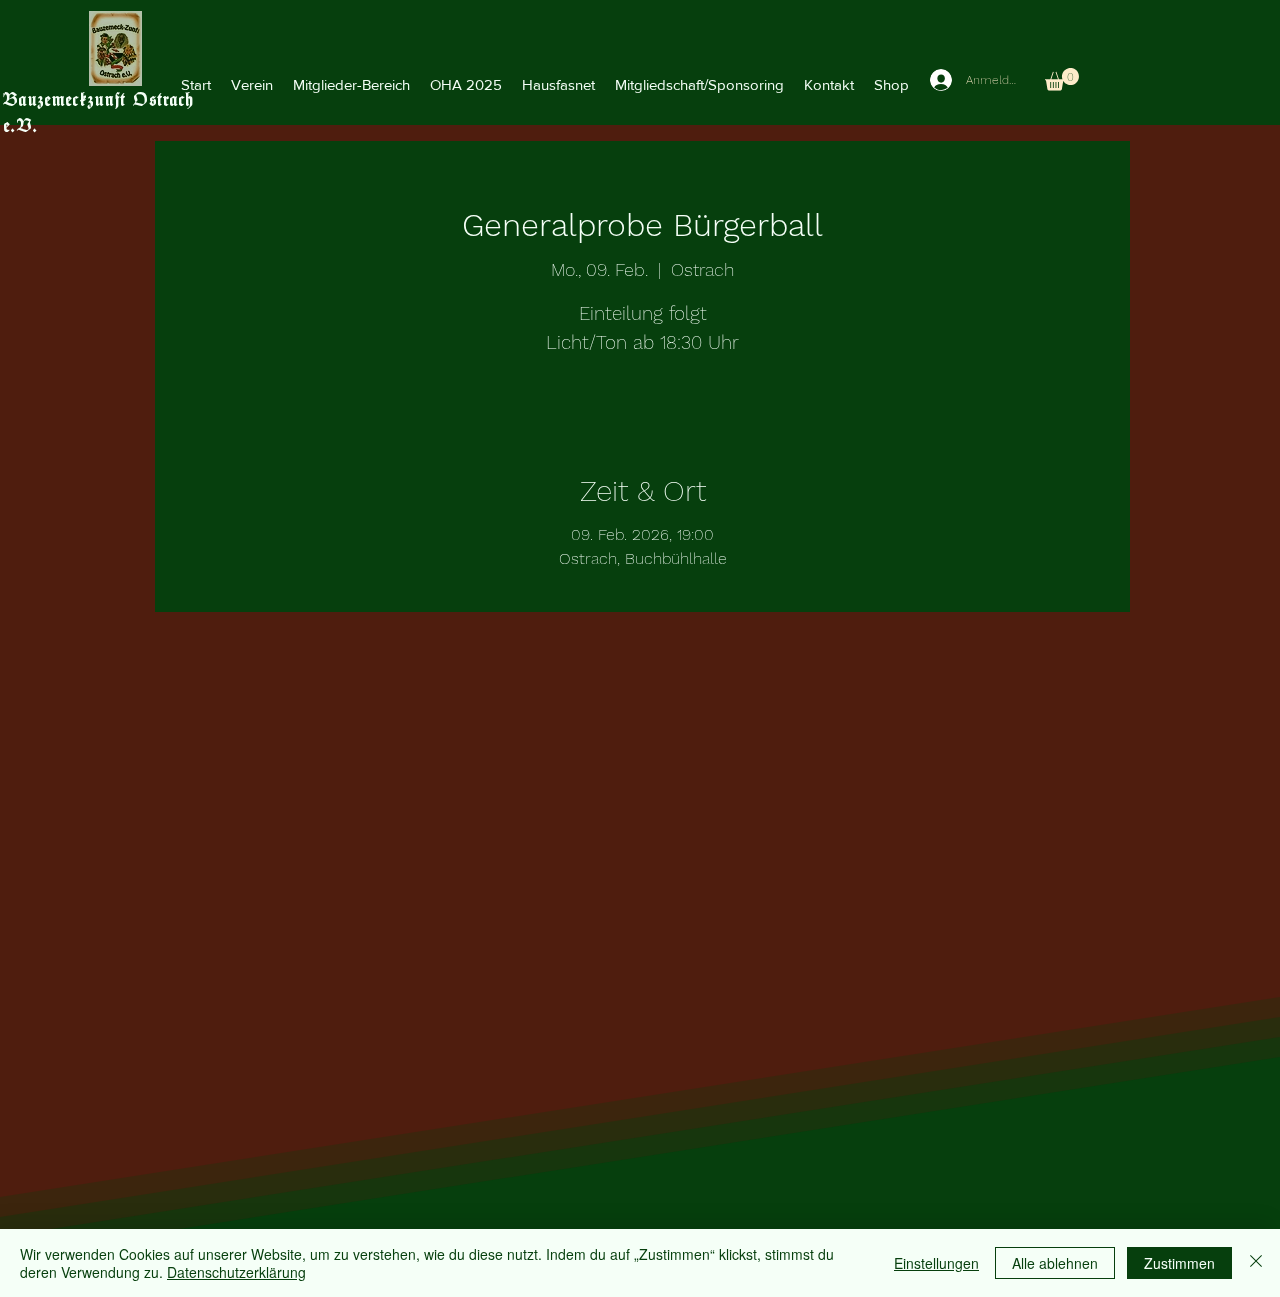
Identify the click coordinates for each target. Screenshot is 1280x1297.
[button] (252, 85)
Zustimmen (1179, 1263)
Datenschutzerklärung (236, 1272)
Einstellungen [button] (936, 1263)
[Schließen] (1256, 1263)
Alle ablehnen (1055, 1263)
